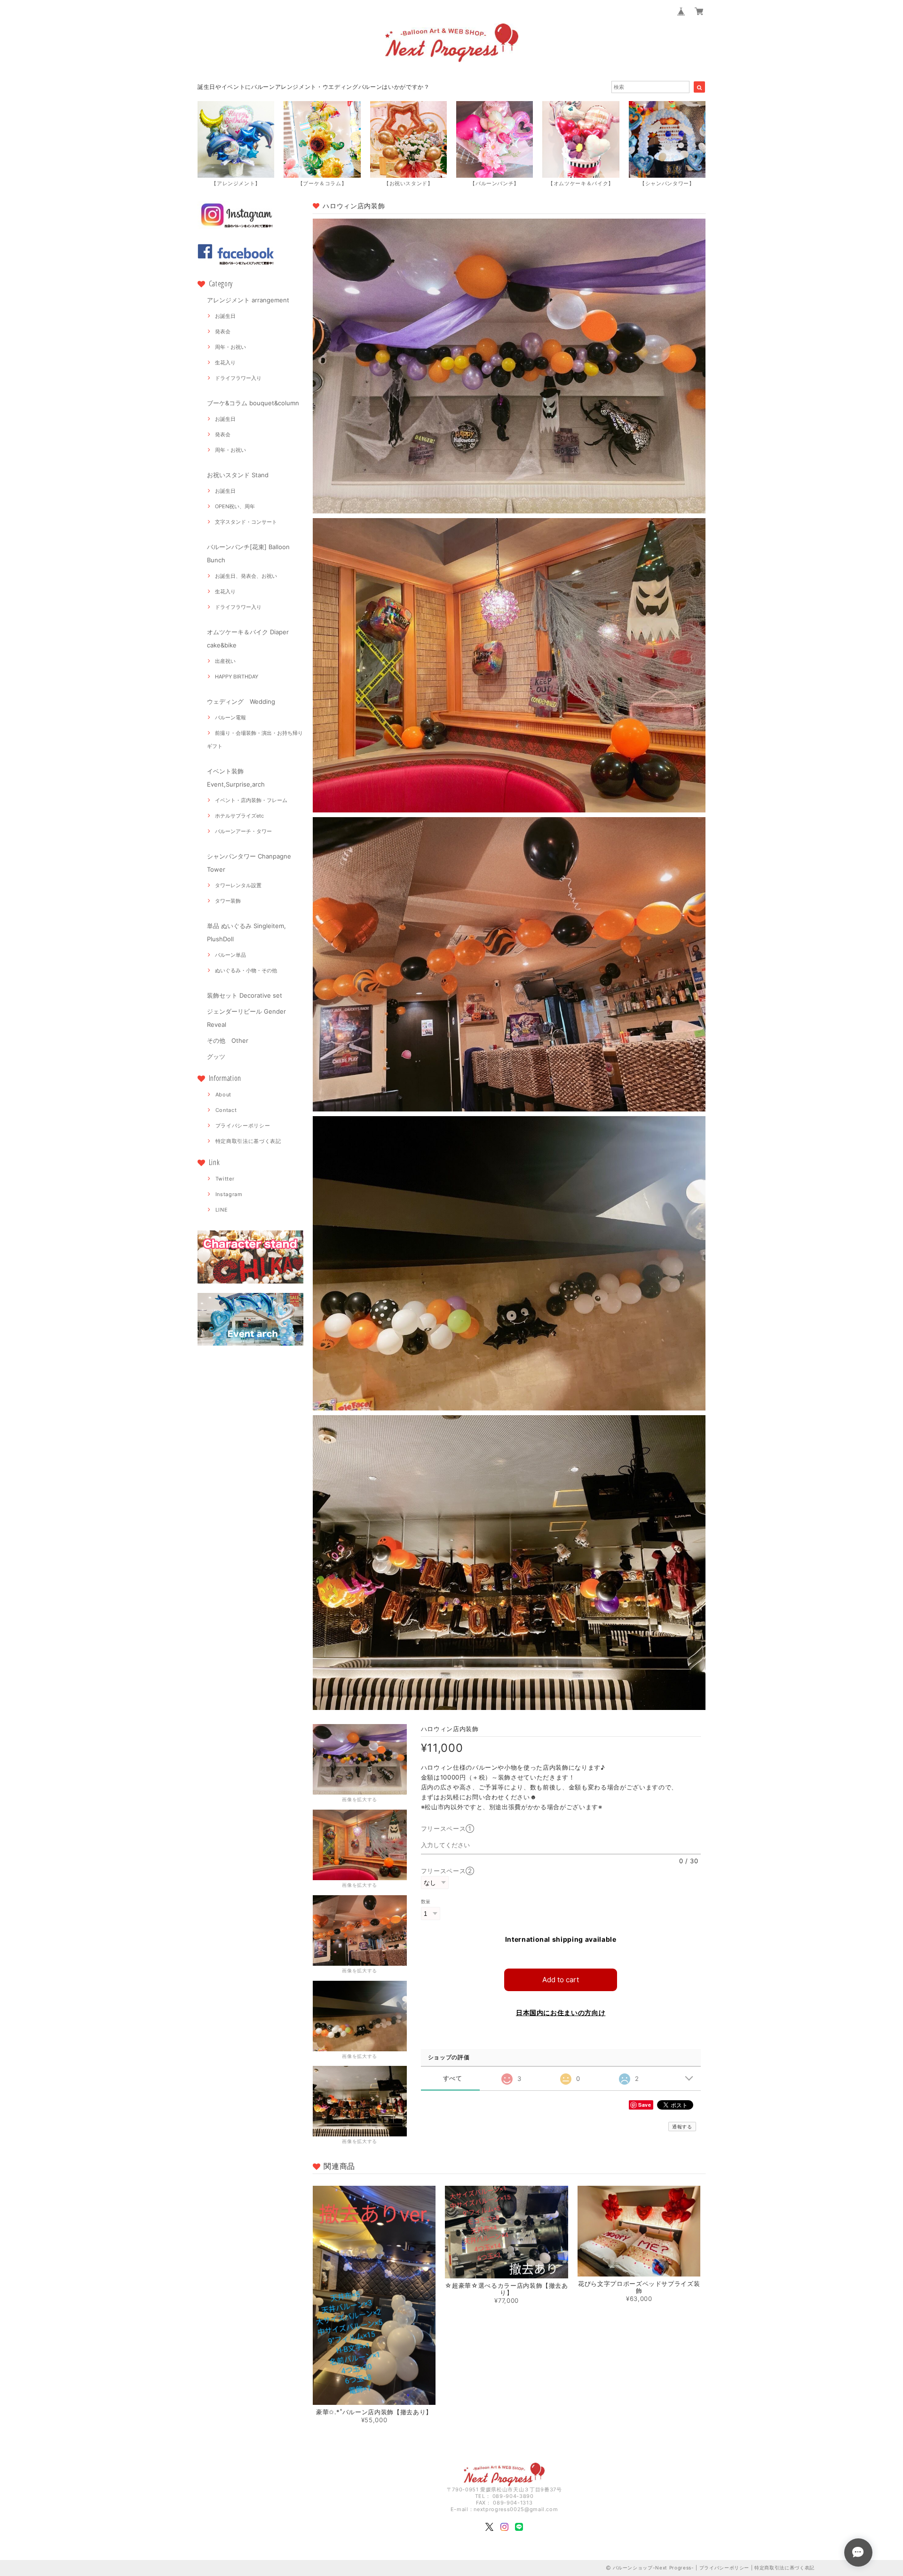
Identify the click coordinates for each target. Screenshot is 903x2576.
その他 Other (228, 1040)
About (223, 1095)
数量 (426, 1902)
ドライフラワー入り (238, 378)
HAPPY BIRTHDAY (237, 677)
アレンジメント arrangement (248, 300)
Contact (226, 1110)
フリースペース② (448, 1871)
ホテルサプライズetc (239, 816)
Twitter (225, 1179)
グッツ (216, 1056)
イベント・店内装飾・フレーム (251, 800)
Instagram (229, 1194)
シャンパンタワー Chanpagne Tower (249, 863)
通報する (682, 2127)
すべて (453, 2078)
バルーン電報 (230, 717)
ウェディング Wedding (241, 701)
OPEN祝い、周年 (235, 506)
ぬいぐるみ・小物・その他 (246, 970)
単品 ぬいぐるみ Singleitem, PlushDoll (246, 932)
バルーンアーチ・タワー (243, 831)
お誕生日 (225, 316)
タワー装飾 (228, 901)
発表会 (223, 331)
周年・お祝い (230, 347)
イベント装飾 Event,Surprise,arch (236, 778)
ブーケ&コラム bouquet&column (253, 403)
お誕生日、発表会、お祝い (246, 576)
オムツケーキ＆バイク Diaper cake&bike (248, 638)
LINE (222, 1210)
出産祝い (225, 661)
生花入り (225, 362)
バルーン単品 (230, 955)
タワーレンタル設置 (238, 885)
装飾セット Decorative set (245, 995)
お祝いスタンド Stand (238, 475)
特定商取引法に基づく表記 (248, 1141)
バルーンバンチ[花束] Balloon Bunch (248, 553)
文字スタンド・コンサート (246, 522)
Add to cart (561, 1980)
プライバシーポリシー (243, 1126)
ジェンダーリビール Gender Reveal (246, 1018)
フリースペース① (451, 1828)
